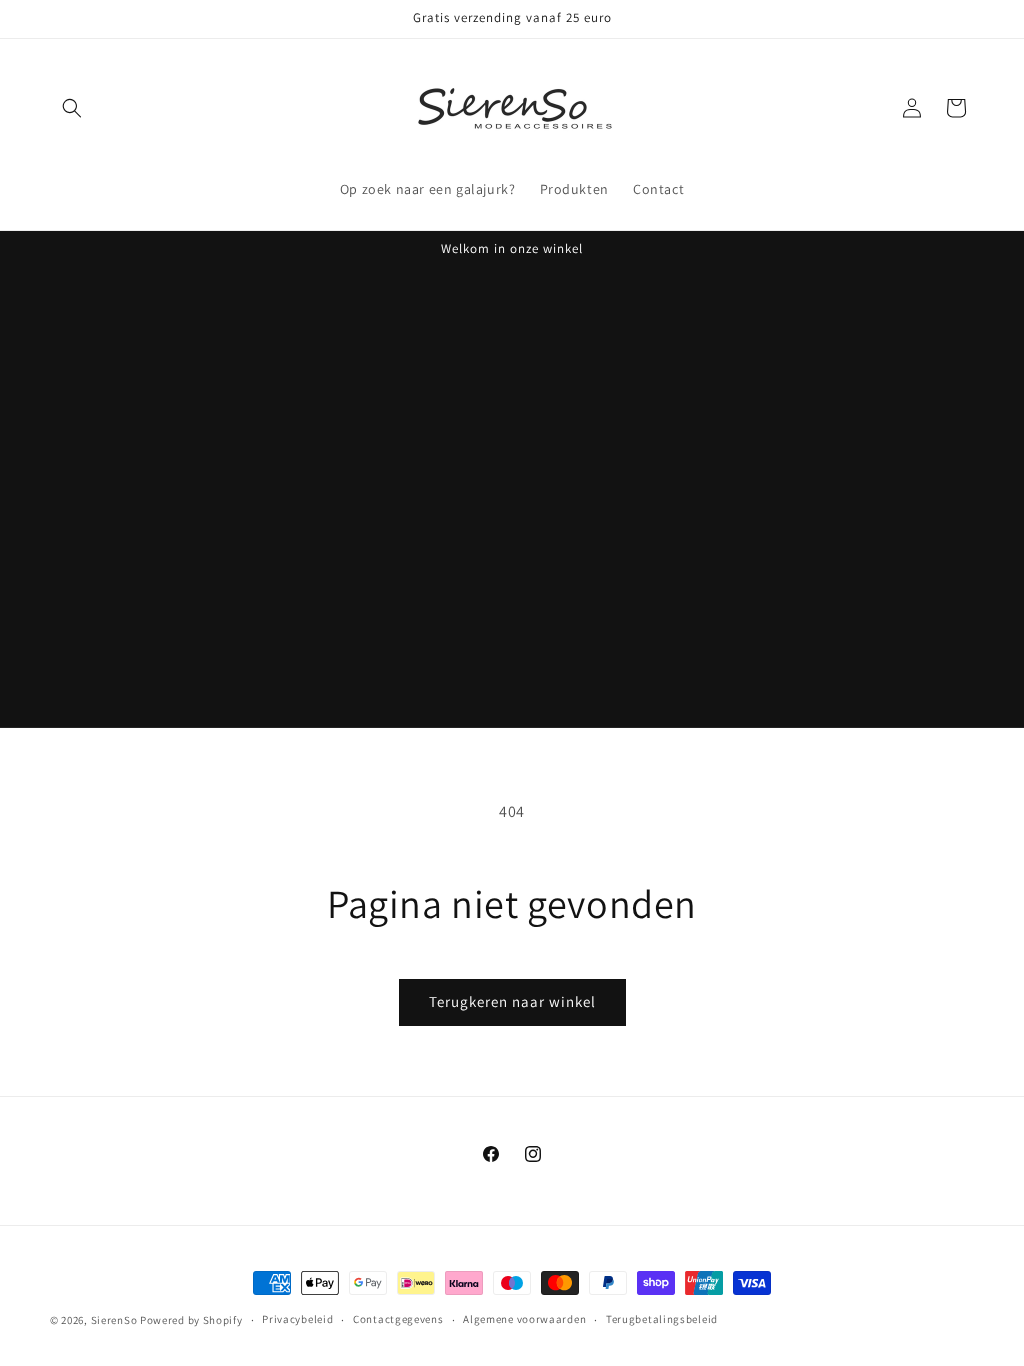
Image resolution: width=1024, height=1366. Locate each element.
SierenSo (115, 1320)
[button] (72, 108)
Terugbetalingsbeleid (662, 1319)
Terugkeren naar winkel (512, 1001)
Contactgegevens (398, 1319)
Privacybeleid (297, 1319)
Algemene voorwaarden (524, 1319)
